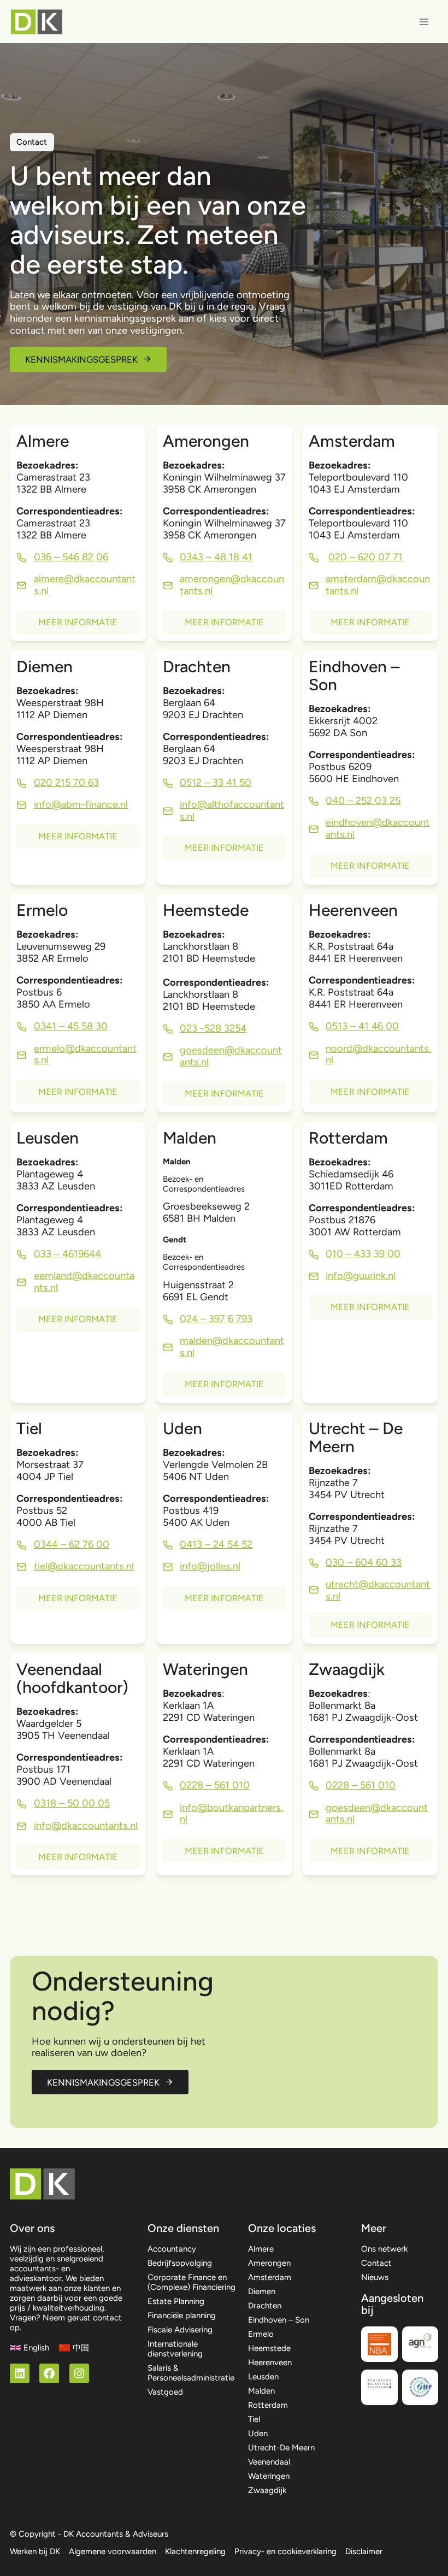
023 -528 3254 (213, 1028)
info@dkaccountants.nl (86, 1826)
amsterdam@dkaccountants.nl (378, 585)
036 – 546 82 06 (71, 557)
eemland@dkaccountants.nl (84, 1282)
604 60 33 (378, 1562)
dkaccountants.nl (96, 1566)
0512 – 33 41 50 (216, 783)
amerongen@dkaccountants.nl (232, 585)
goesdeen (202, 1050)
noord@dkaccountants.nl (378, 1055)
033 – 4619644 (67, 1254)
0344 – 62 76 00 (72, 1544)
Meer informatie (78, 622)
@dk (235, 1050)
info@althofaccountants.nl (232, 810)
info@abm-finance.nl (81, 804)
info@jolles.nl (210, 1566)
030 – (340, 1562)
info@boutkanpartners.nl (231, 1814)
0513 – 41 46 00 (362, 1026)
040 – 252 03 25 (363, 801)
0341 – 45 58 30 (71, 1026)
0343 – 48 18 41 (216, 557)
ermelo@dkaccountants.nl (85, 1055)
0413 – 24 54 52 (216, 1544)
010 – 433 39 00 (363, 1254)
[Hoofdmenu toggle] (424, 22)
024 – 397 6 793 (216, 1319)
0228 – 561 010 (215, 1785)
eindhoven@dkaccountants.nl (378, 828)
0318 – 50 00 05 (72, 1803)
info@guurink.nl (361, 1276)
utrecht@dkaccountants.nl (378, 1590)
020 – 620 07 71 (366, 557)
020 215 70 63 (66, 783)
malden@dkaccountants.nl (232, 1347)
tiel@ (46, 1566)
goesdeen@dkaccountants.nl (377, 1814)
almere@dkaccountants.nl (85, 585)
